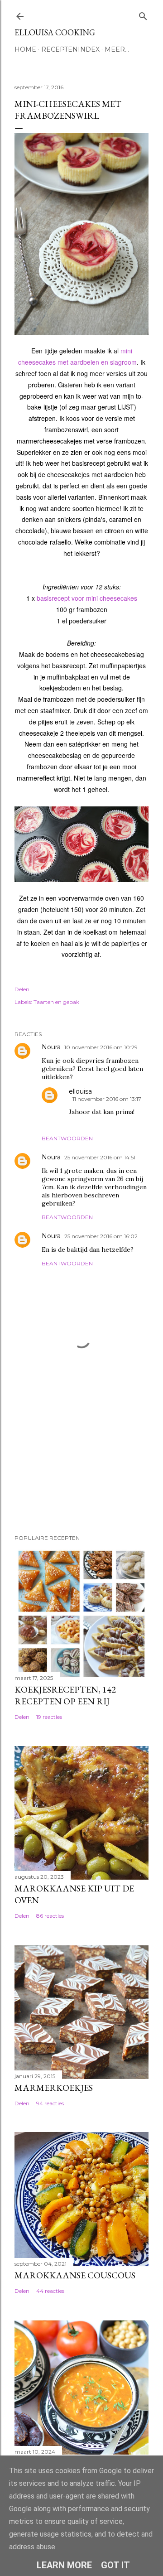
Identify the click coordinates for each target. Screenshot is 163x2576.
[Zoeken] (143, 14)
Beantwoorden (67, 1138)
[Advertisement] (60, 1464)
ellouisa (80, 1091)
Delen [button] (22, 989)
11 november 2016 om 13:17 (107, 1099)
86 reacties (50, 1916)
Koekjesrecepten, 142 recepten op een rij (65, 1695)
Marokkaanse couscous (75, 2275)
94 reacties (50, 2103)
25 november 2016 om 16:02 (101, 1236)
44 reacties (50, 2291)
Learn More (64, 2565)
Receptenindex (70, 49)
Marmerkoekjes (54, 2088)
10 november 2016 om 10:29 (101, 1047)
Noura (51, 1047)
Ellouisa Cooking (55, 32)
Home (25, 49)
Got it (115, 2565)
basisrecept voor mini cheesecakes (87, 598)
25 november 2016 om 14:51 (100, 1157)
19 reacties (49, 1717)
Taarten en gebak (56, 1002)
